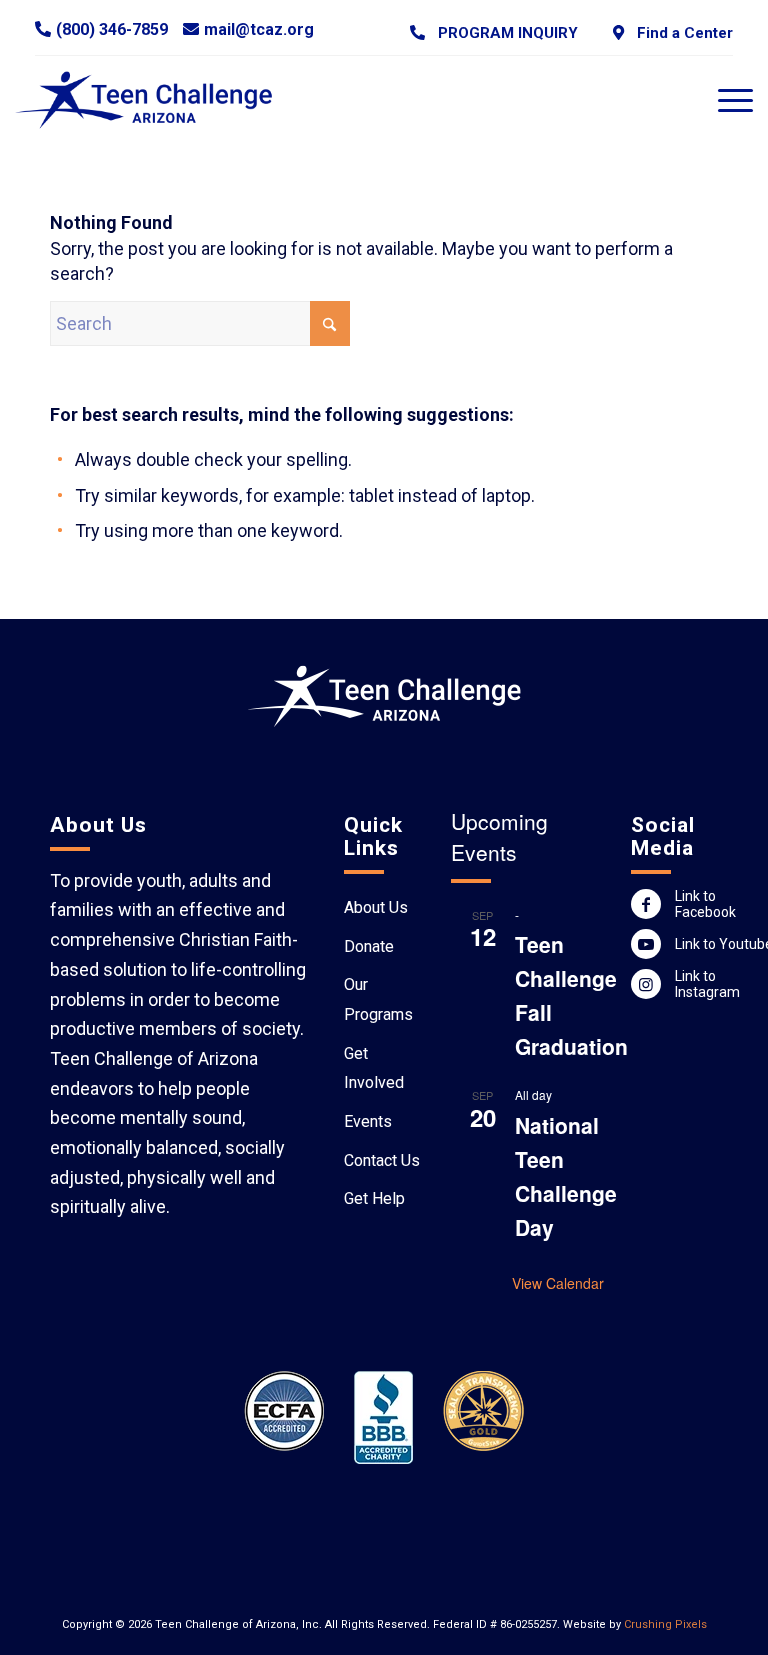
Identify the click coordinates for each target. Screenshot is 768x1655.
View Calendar (558, 1283)
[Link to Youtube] (646, 944)
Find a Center (681, 33)
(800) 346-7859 (112, 29)
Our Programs (378, 999)
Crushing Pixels (665, 1624)
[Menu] (725, 100)
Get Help (374, 1198)
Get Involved (374, 1068)
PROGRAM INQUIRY (504, 33)
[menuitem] (494, 32)
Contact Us (382, 1160)
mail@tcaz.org (259, 29)
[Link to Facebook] (646, 904)
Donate (369, 946)
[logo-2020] (155, 100)
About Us (376, 907)
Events (368, 1121)
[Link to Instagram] (646, 984)
